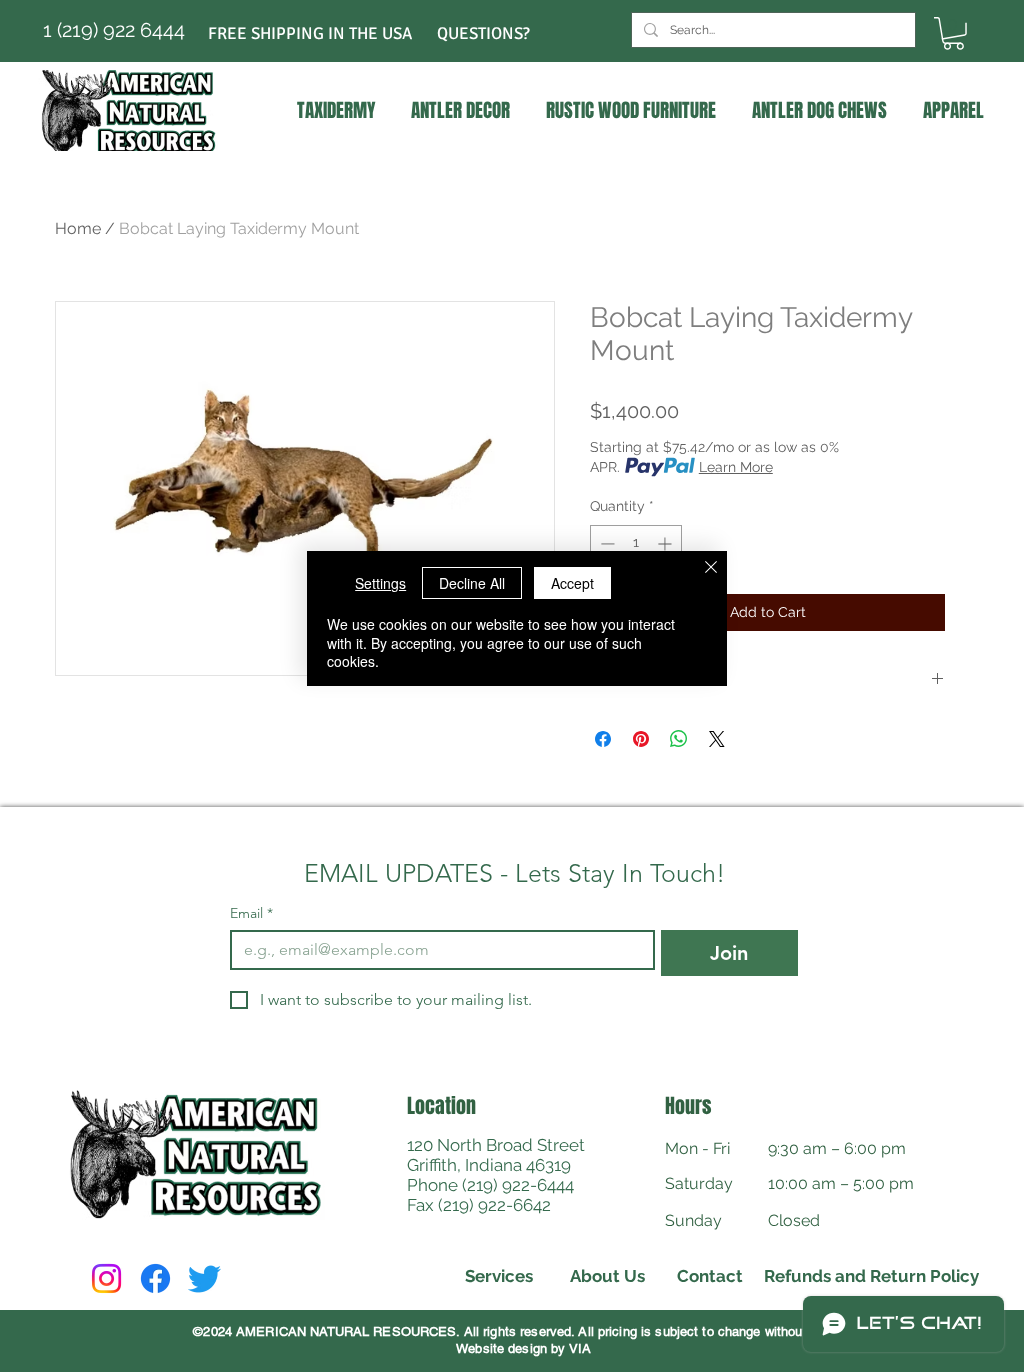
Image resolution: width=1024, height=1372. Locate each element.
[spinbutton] (636, 543)
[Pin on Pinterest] (641, 739)
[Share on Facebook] (603, 739)
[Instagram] (106, 1278)
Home (78, 228)
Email (251, 913)
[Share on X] (717, 739)
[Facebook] (155, 1278)
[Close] (711, 569)
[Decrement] (605, 543)
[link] (953, 33)
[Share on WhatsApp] (679, 739)
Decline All (472, 583)
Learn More (736, 467)
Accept (572, 583)
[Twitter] (204, 1278)
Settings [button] (380, 583)
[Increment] (666, 543)
